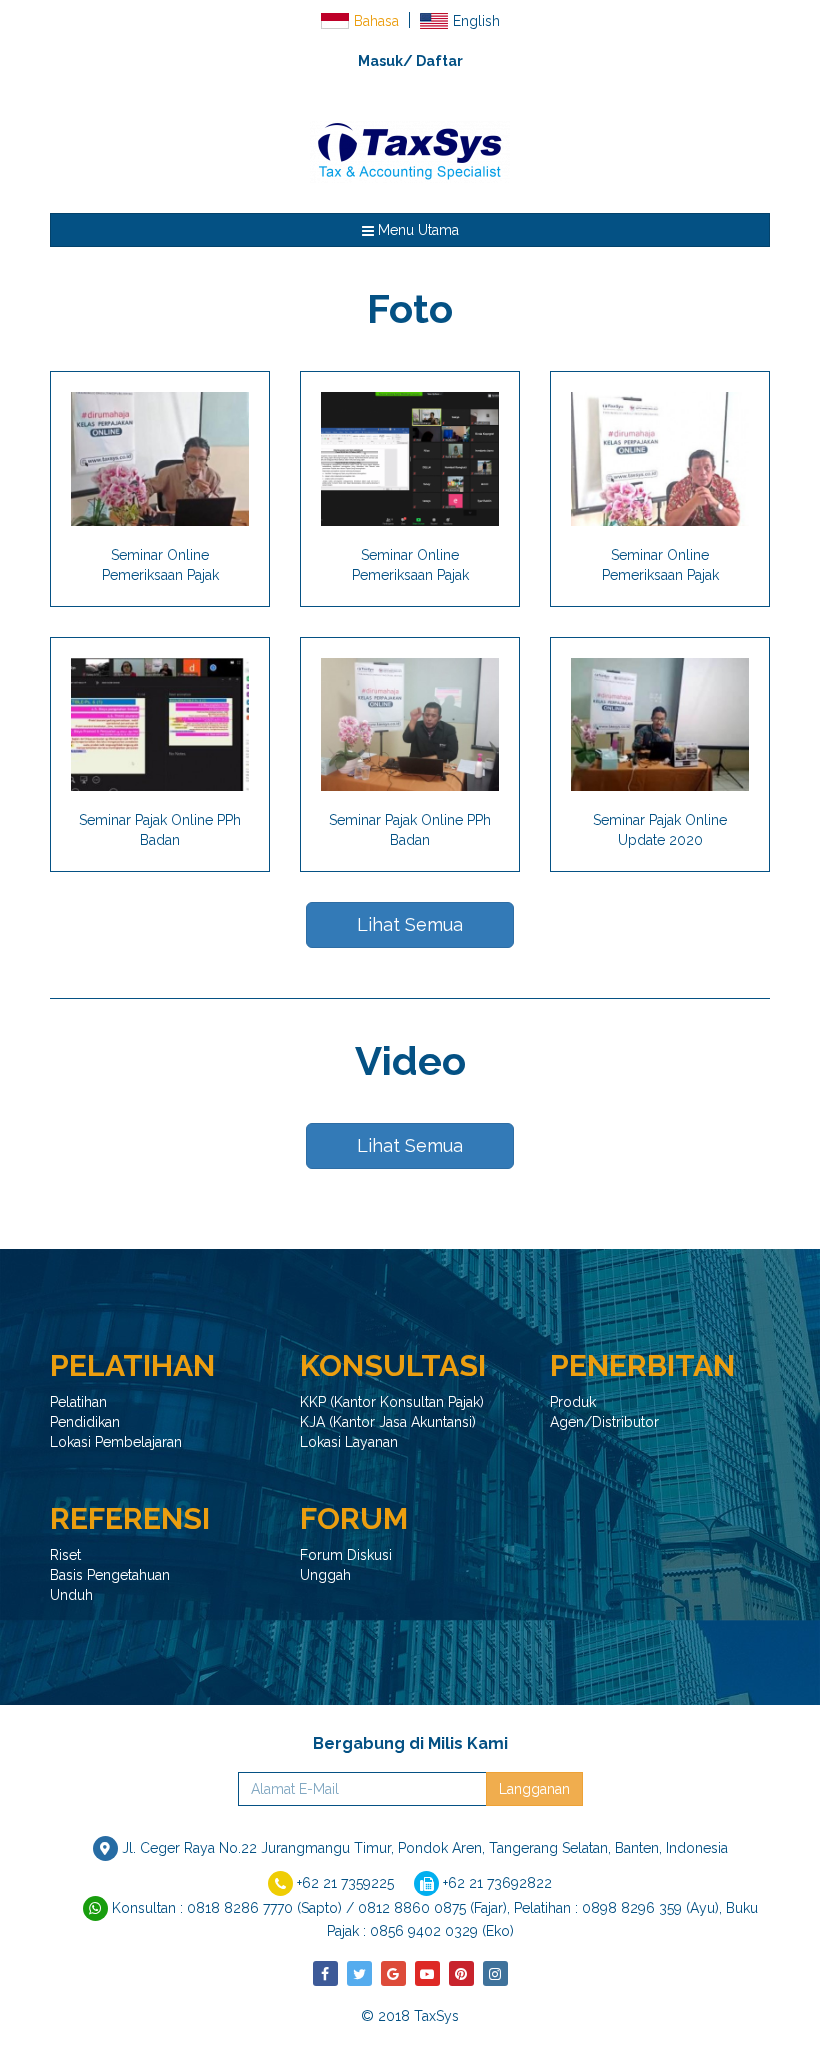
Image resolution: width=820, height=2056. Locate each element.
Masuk (380, 61)
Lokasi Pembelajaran (116, 1442)
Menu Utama (416, 230)
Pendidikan (85, 1422)
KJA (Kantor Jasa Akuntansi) (388, 1422)
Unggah (325, 1575)
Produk (573, 1402)
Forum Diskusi (346, 1555)
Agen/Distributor (604, 1422)
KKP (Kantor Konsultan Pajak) (392, 1402)
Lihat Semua (410, 924)
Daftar (439, 61)
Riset (65, 1555)
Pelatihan (78, 1402)
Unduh (71, 1595)
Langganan (534, 1789)
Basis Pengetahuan (110, 1575)
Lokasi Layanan (349, 1442)
